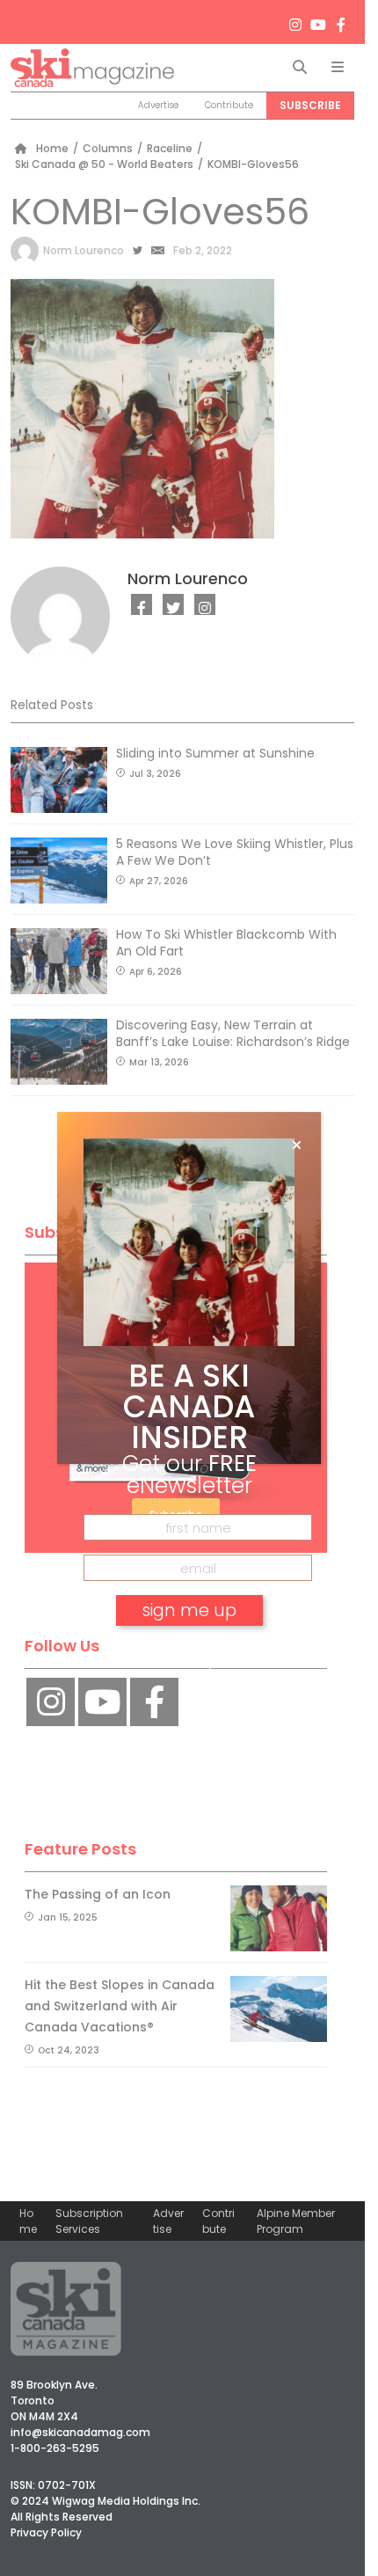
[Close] (297, 1145)
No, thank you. (189, 1661)
